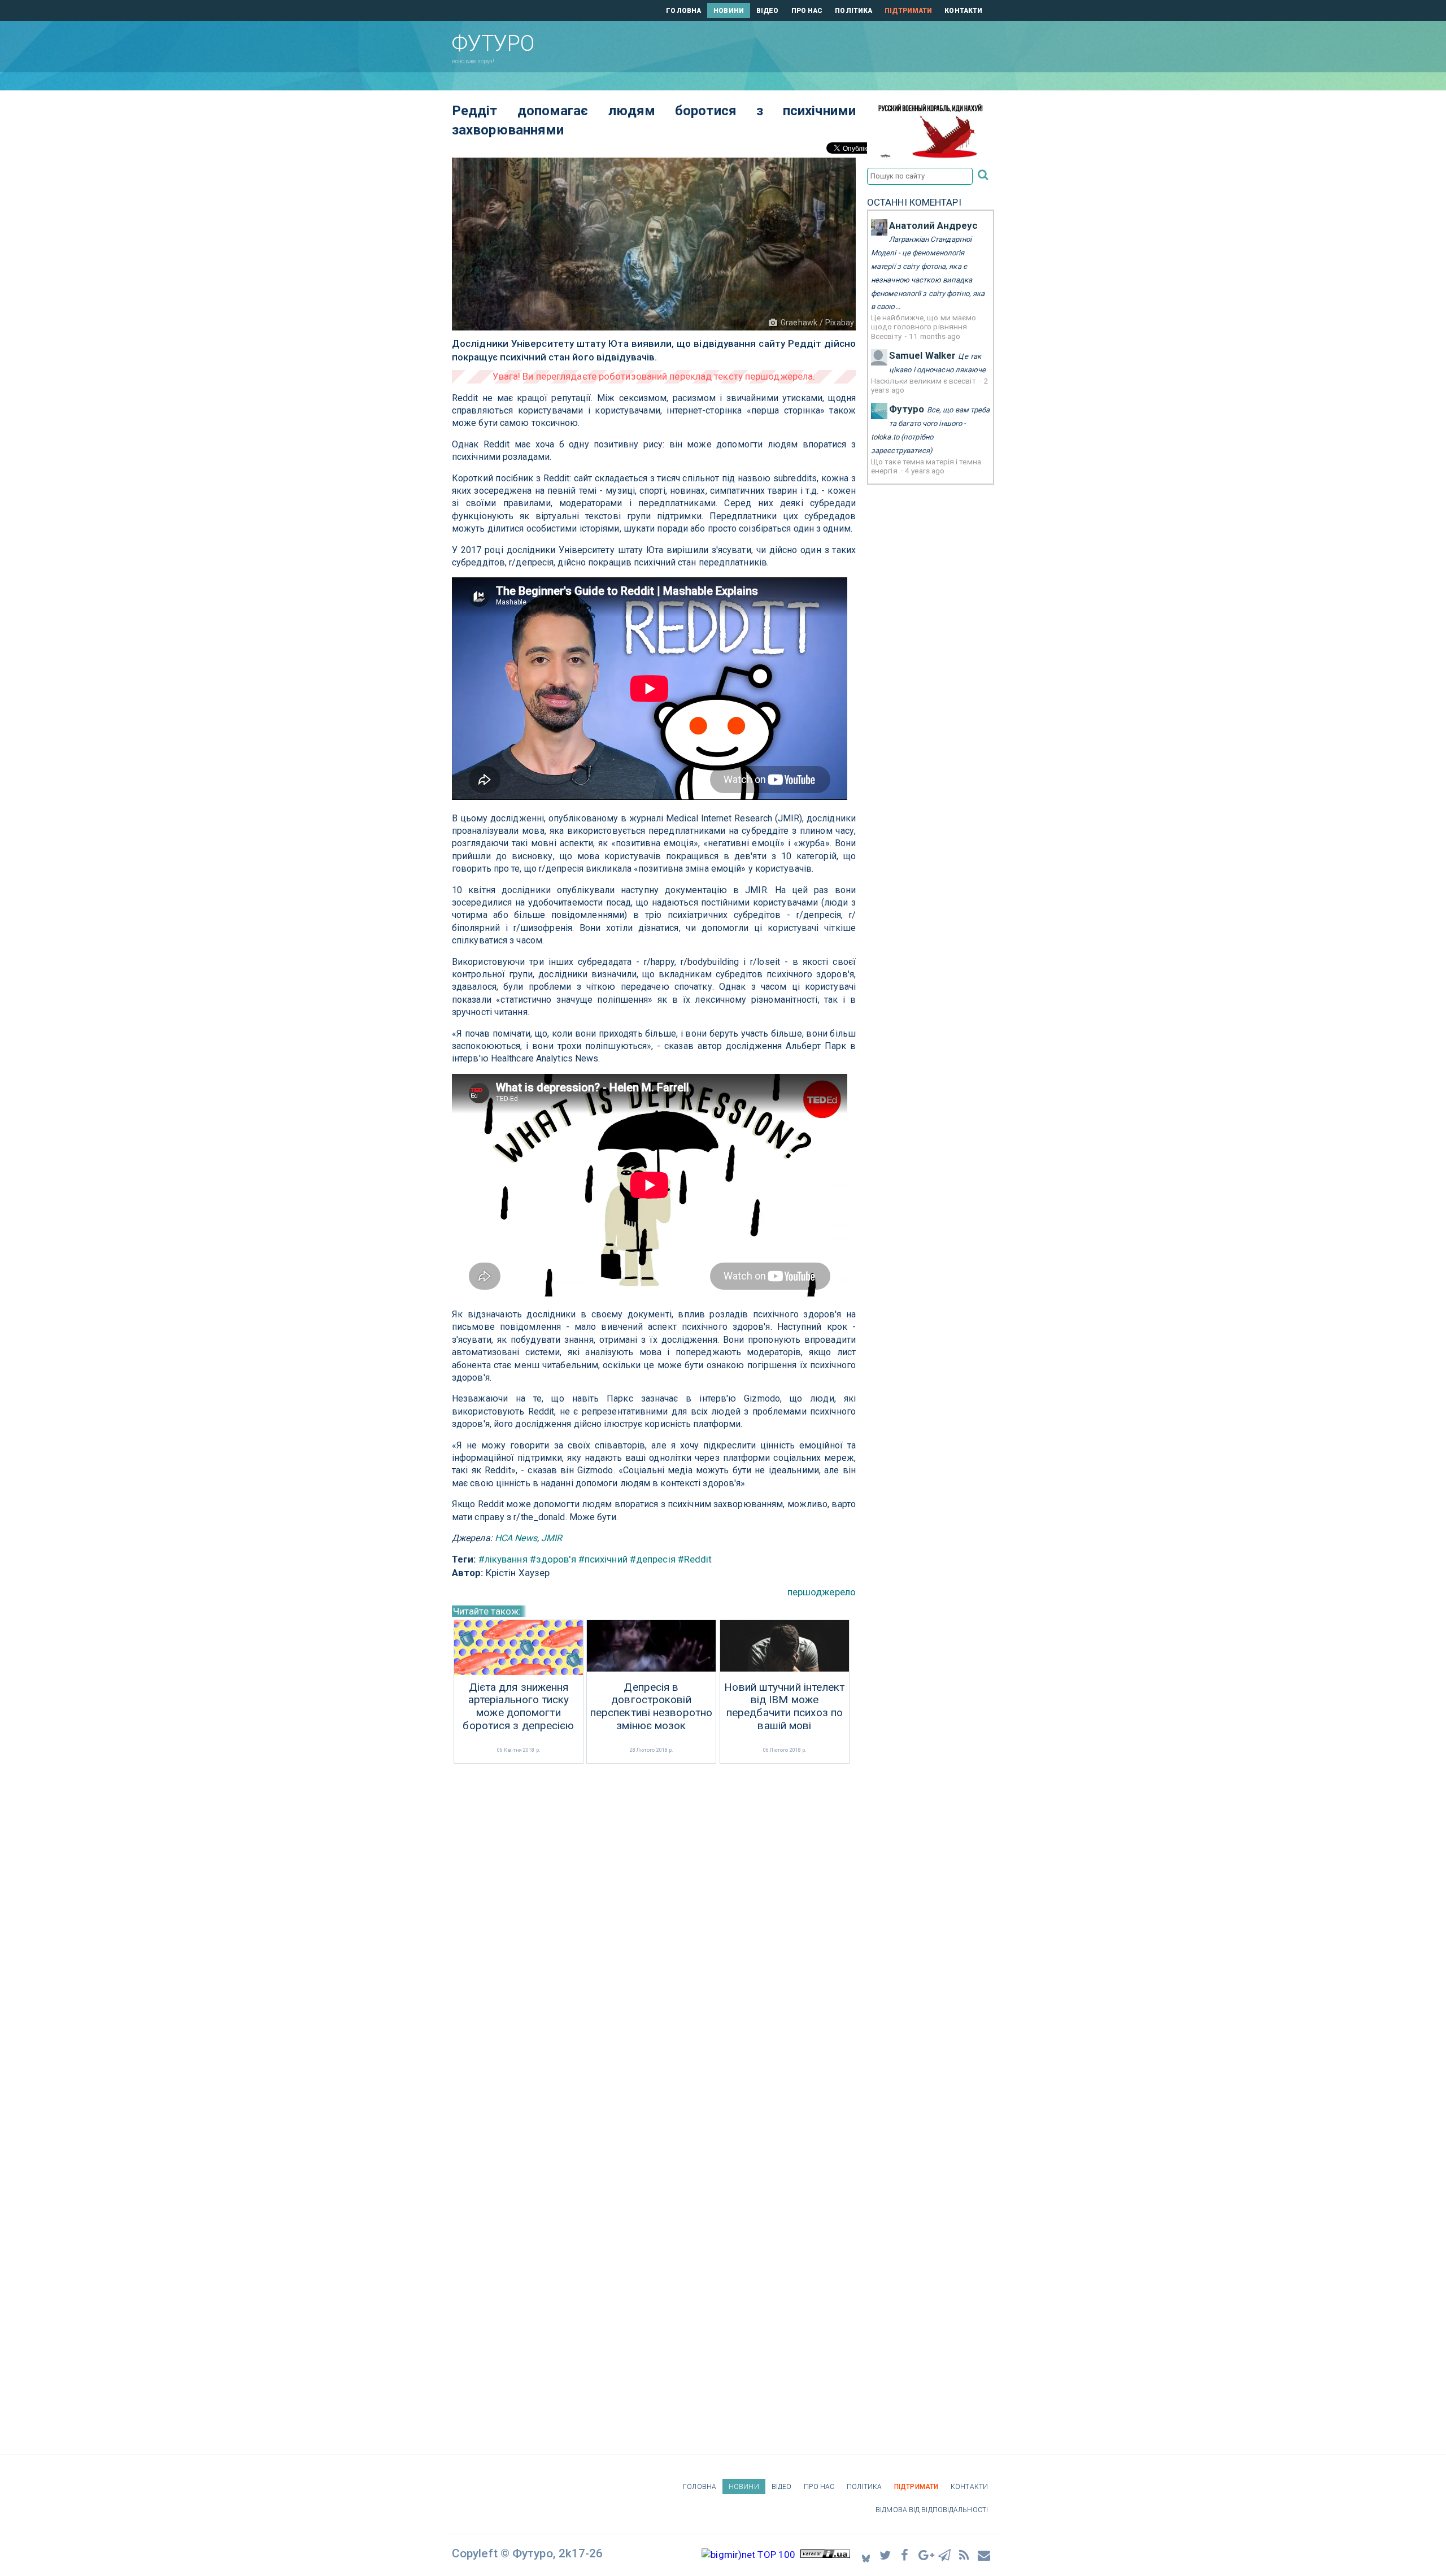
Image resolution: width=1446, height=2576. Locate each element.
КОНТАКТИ (963, 11)
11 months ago (935, 336)
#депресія (653, 1559)
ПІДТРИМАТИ (908, 11)
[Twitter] (886, 2555)
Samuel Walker (922, 355)
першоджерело (822, 1592)
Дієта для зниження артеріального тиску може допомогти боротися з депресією (518, 1707)
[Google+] (925, 2555)
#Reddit (695, 1559)
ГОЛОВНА (683, 11)
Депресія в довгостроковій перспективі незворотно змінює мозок (651, 1707)
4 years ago (925, 471)
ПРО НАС (807, 11)
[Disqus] (654, 1917)
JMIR (552, 1538)
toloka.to (885, 437)
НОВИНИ (729, 11)
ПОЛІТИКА (853, 11)
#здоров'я (553, 1559)
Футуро (907, 409)
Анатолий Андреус (934, 225)
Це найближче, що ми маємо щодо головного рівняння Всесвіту (924, 327)
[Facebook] (905, 2555)
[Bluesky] (866, 2555)
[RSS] (965, 2555)
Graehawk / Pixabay (817, 323)
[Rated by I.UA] (825, 2555)
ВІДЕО (768, 11)
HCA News (516, 1538)
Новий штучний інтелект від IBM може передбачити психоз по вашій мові (784, 1707)
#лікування (503, 1559)
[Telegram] (945, 2555)
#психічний (603, 1559)
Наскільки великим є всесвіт (924, 381)
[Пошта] (985, 2555)
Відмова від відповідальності (932, 2510)
